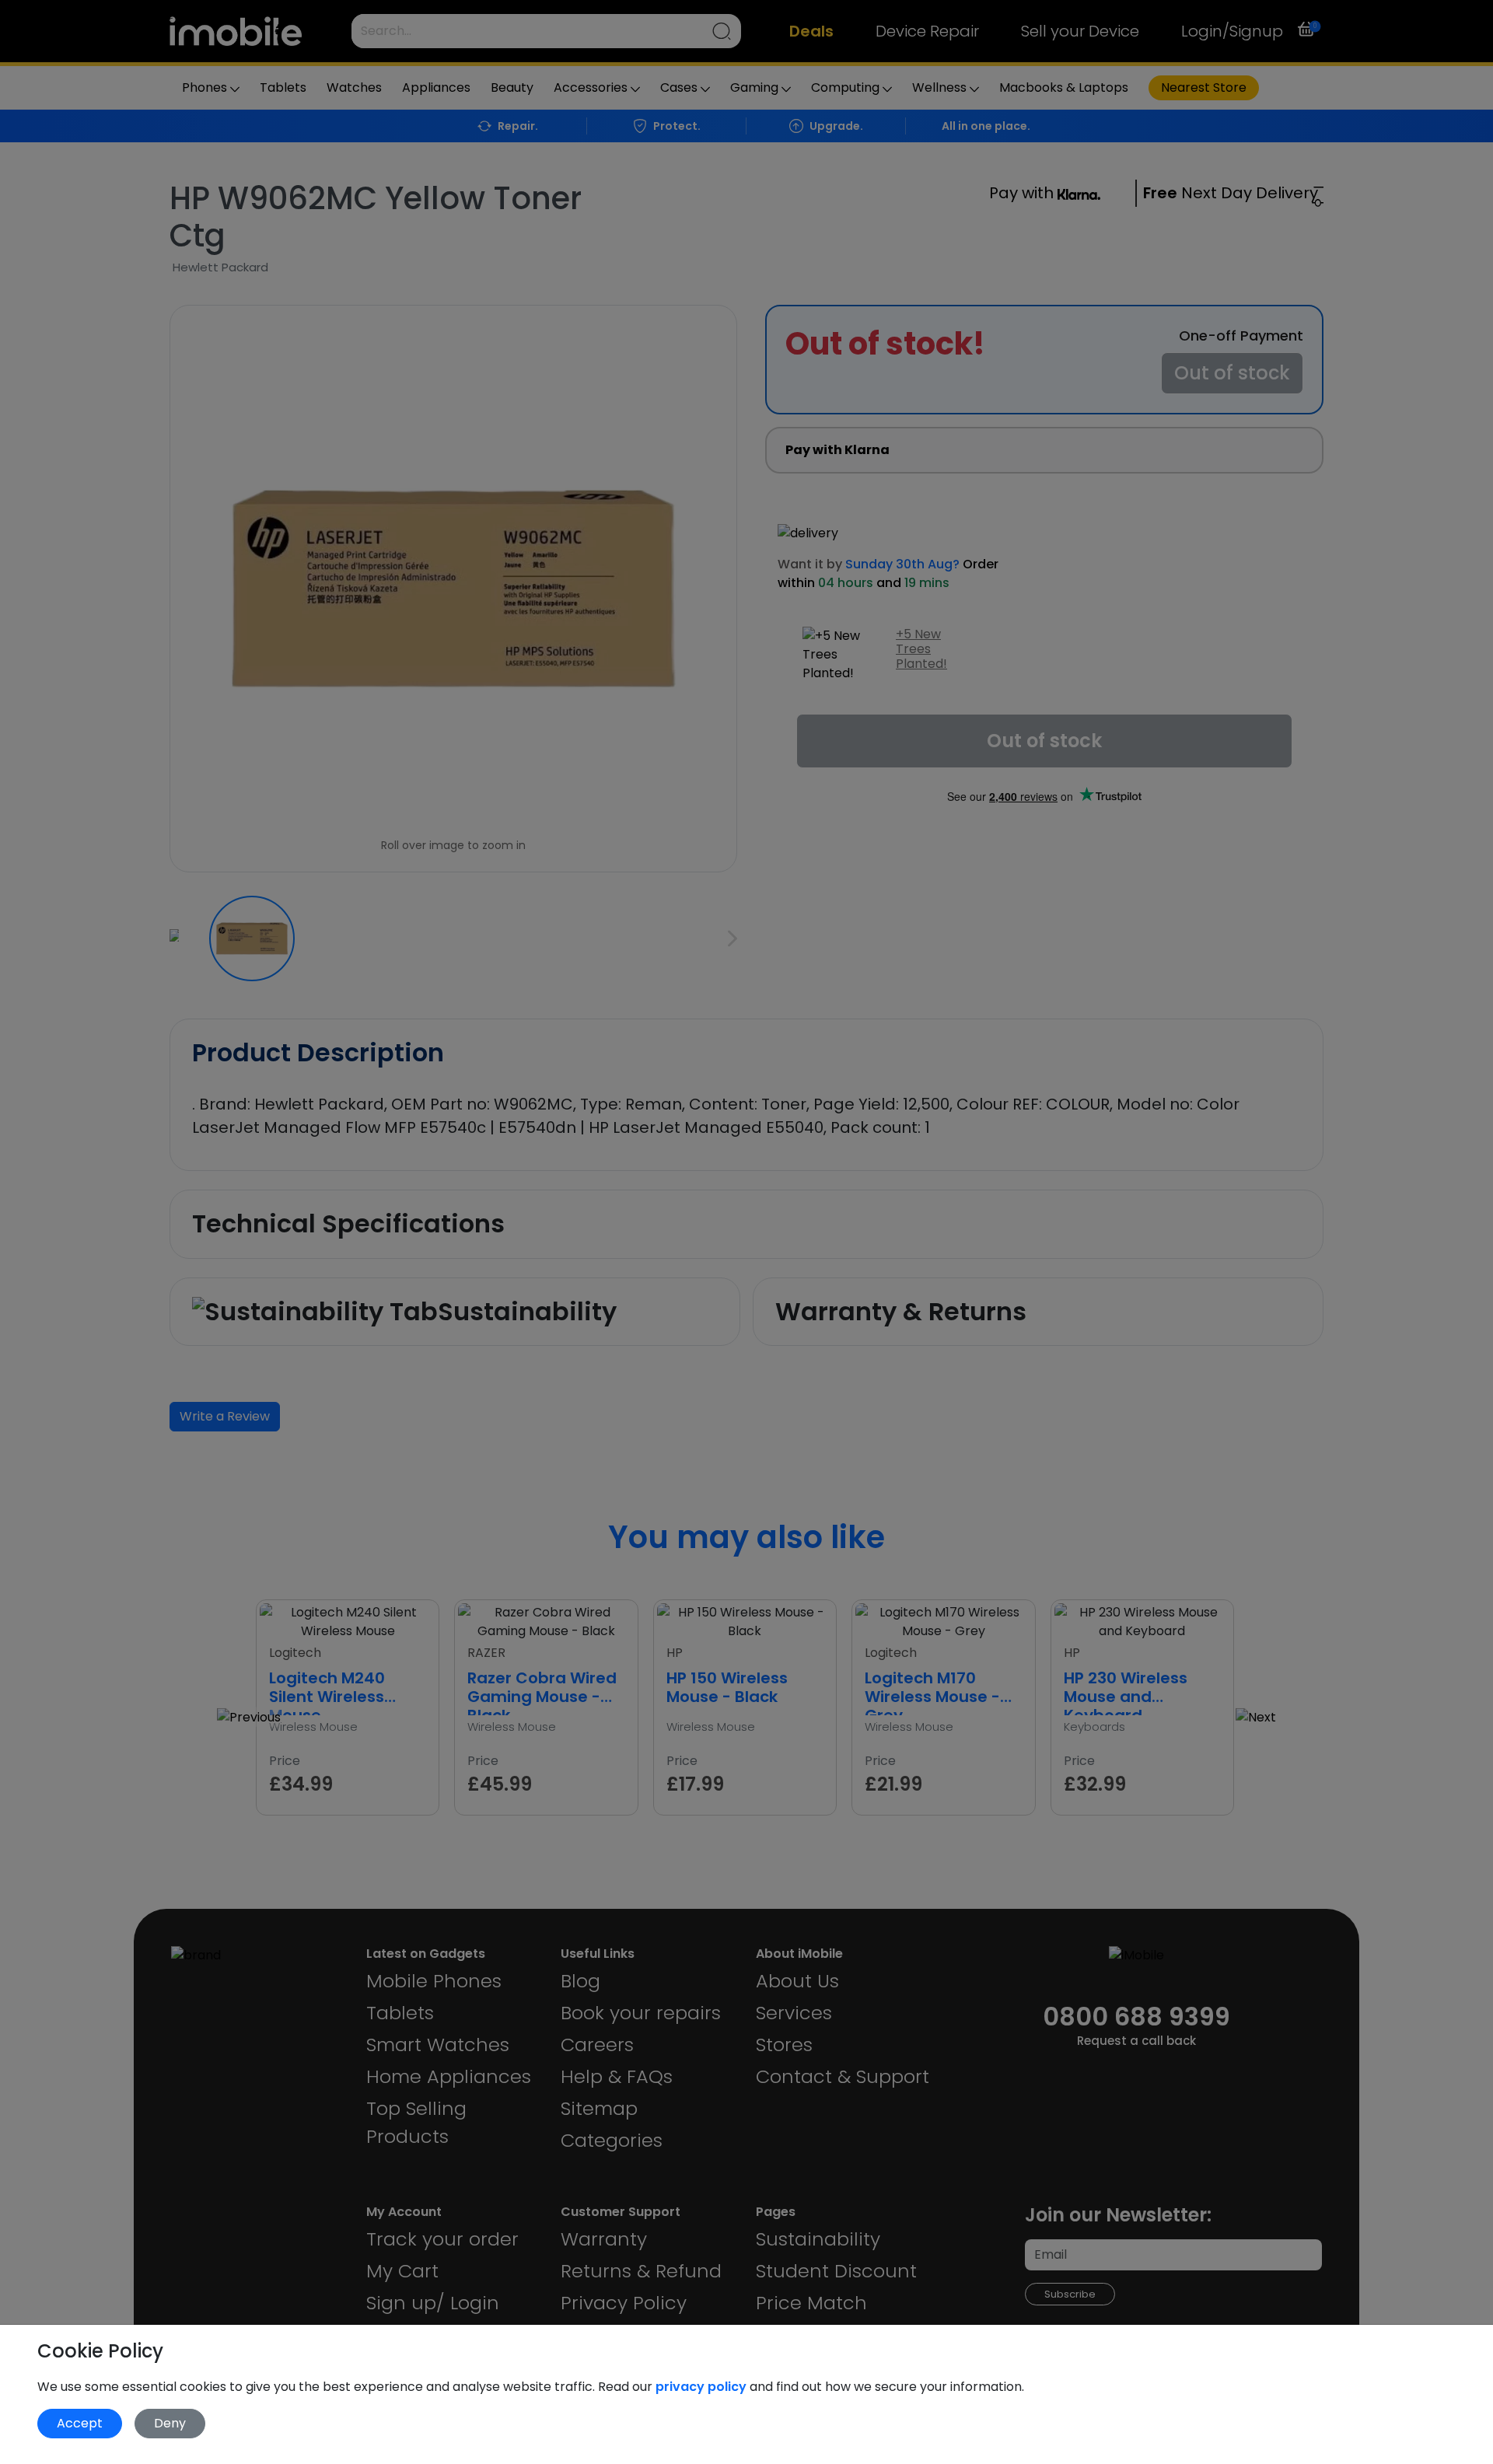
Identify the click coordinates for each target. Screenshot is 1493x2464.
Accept (80, 2423)
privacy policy (703, 2387)
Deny (170, 2423)
